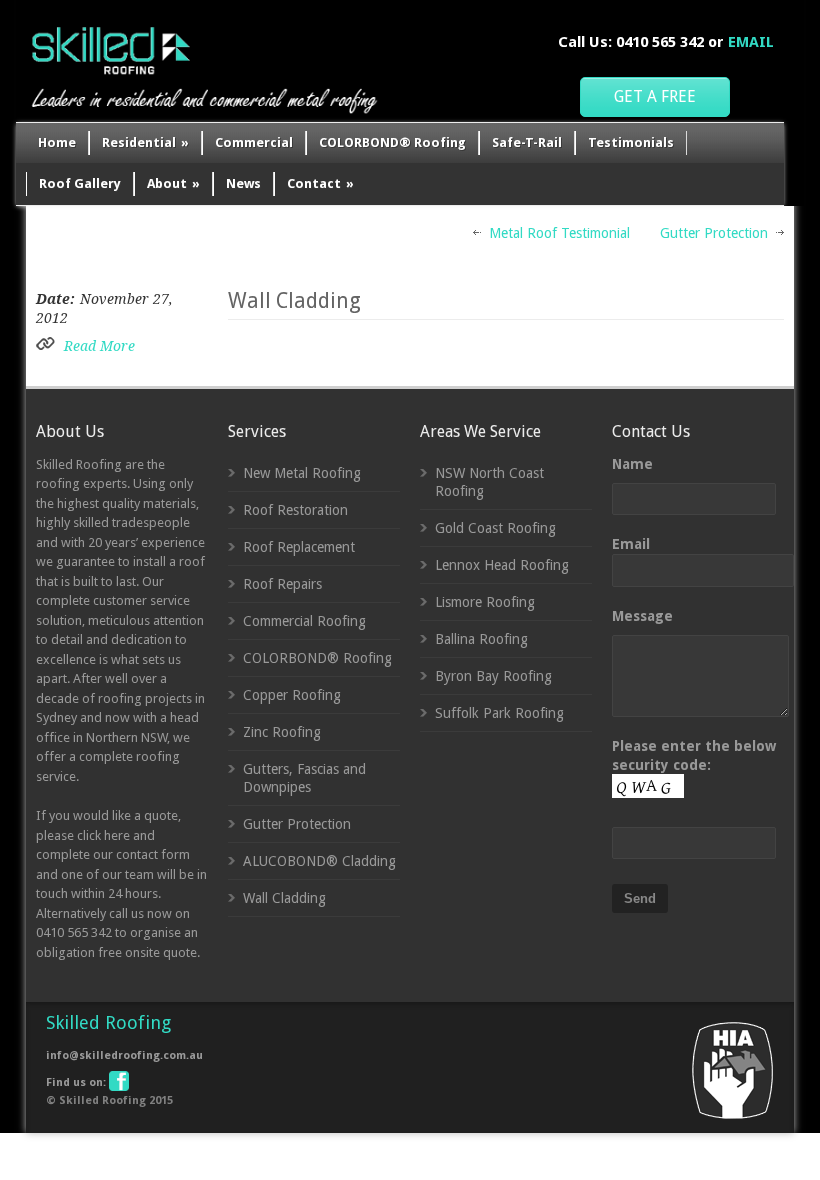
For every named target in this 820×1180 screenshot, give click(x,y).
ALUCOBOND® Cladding (319, 861)
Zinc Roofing (282, 732)
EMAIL (751, 42)
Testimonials (631, 142)
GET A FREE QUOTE (655, 102)
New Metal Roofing (302, 473)
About (173, 183)
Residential (145, 142)
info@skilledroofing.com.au (124, 1055)
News (243, 183)
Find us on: (76, 1082)
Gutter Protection (714, 233)
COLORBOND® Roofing (392, 142)
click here (103, 835)
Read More (99, 346)
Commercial (254, 142)
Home (57, 142)
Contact (320, 183)
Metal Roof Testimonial (559, 233)
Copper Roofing (292, 695)
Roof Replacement (299, 547)
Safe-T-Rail (527, 142)
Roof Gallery (80, 183)
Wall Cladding (294, 300)
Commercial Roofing (304, 621)
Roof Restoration (295, 510)
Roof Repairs (282, 584)
